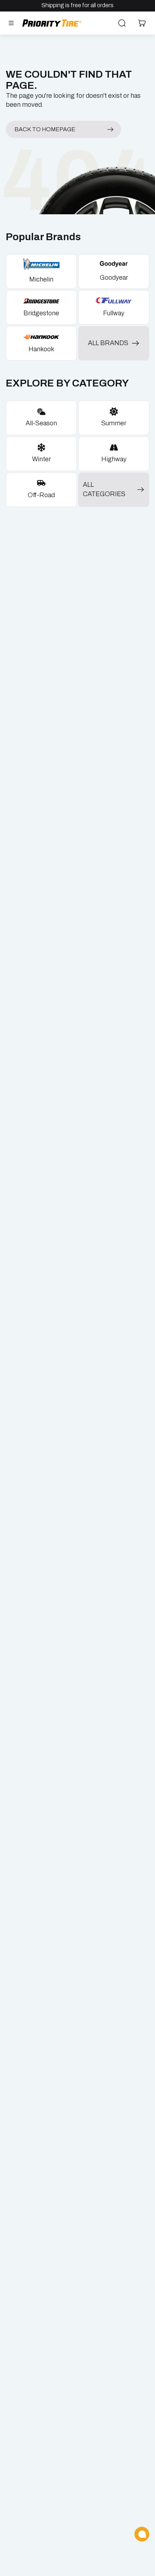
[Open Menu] (11, 23)
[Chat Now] (142, 2534)
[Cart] (142, 23)
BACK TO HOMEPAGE (45, 129)
